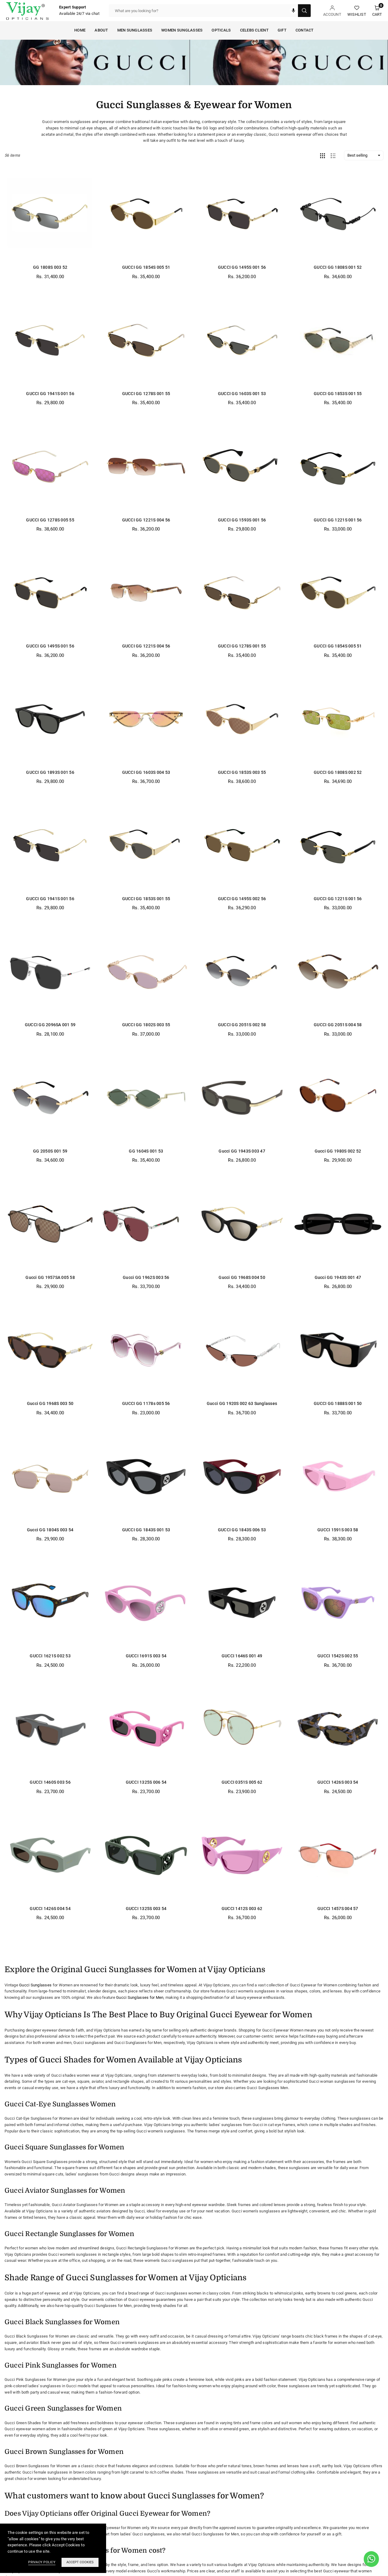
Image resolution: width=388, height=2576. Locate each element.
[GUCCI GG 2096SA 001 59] (50, 972)
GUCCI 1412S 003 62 (242, 1909)
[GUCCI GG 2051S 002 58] (242, 972)
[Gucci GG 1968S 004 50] (242, 1224)
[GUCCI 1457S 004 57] (338, 1855)
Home (80, 30)
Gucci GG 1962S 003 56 (146, 1277)
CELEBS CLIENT (254, 30)
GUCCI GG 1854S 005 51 (146, 267)
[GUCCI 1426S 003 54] (338, 1729)
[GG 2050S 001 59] (50, 1098)
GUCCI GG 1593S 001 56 (242, 520)
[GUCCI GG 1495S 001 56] (242, 214)
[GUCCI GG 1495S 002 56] (242, 845)
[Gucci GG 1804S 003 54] (50, 1477)
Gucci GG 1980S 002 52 (338, 1151)
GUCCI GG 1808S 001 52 (338, 267)
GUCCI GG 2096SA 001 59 (50, 1025)
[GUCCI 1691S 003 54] (146, 1603)
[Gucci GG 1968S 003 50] (50, 1350)
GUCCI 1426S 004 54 (50, 1909)
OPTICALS (221, 30)
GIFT (282, 30)
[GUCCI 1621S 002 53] (50, 1603)
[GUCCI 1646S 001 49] (242, 1603)
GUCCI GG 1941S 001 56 (50, 394)
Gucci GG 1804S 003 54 (50, 1530)
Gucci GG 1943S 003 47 (242, 1151)
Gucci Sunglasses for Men (140, 1997)
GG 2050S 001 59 (50, 1151)
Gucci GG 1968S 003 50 (50, 1403)
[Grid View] (323, 155)
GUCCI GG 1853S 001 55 (338, 394)
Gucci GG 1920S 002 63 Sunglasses (242, 1403)
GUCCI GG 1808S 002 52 (338, 772)
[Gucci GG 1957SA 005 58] (50, 1224)
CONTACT (305, 30)
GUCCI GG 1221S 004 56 (146, 520)
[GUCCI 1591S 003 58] (338, 1477)
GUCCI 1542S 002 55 (338, 1656)
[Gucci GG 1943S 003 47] (242, 1098)
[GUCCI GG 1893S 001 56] (50, 719)
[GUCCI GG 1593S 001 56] (242, 466)
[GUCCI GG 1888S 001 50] (338, 1350)
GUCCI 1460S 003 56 (50, 1782)
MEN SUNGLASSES (135, 30)
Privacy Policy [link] (42, 2562)
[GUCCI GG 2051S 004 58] (338, 972)
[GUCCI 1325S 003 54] (146, 1855)
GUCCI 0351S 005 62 (242, 1782)
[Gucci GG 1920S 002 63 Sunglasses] (242, 1350)
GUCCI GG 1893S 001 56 (50, 772)
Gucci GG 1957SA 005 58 (50, 1277)
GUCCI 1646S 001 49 (242, 1656)
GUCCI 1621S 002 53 (50, 1656)
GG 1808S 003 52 (50, 267)
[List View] (333, 155)
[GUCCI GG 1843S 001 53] (146, 1477)
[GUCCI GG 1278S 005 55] (50, 466)
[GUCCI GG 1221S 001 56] (338, 466)
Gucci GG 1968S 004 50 (242, 1277)
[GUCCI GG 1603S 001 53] (242, 340)
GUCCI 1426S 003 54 (338, 1782)
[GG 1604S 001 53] (146, 1098)
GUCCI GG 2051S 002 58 (242, 1025)
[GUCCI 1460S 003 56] (50, 1729)
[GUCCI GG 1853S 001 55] (338, 340)
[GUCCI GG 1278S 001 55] (146, 340)
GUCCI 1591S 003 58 (338, 1530)
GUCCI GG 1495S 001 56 (242, 267)
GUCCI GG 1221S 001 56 (338, 520)
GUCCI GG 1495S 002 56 (242, 899)
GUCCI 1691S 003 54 (146, 1656)
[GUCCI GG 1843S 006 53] (242, 1477)
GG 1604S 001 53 (146, 1151)
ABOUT (101, 30)
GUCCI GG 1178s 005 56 (146, 1403)
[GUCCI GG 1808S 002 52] (338, 719)
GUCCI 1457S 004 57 (338, 1909)
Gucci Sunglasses (35, 1985)
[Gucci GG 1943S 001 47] (338, 1224)
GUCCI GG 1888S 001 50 (338, 1403)
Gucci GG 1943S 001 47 (338, 1277)
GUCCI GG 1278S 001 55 (146, 394)
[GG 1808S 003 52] (50, 214)
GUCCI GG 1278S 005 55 (50, 520)
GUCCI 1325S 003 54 (146, 1909)
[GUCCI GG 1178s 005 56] (146, 1350)
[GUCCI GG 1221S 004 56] (146, 466)
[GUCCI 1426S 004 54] (50, 1855)
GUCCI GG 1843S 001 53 (146, 1530)
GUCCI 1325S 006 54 (146, 1782)
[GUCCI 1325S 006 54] (146, 1729)
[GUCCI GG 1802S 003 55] (146, 972)
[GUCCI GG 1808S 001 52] (338, 214)
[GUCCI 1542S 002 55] (338, 1603)
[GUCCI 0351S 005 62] (242, 1729)
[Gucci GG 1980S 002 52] (338, 1098)
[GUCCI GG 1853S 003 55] (242, 719)
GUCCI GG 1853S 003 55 (242, 772)
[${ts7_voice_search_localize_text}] (293, 11)
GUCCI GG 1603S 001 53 (242, 394)
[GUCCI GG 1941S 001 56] (50, 340)
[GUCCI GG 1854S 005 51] (146, 214)
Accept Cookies (80, 2562)
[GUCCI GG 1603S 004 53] (146, 719)
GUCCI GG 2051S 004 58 (338, 1025)
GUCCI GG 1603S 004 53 (146, 772)
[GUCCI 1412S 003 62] (242, 1855)
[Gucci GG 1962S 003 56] (146, 1224)
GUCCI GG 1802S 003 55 (146, 1025)
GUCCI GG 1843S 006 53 (242, 1530)
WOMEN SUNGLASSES (182, 30)
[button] (377, 11)
